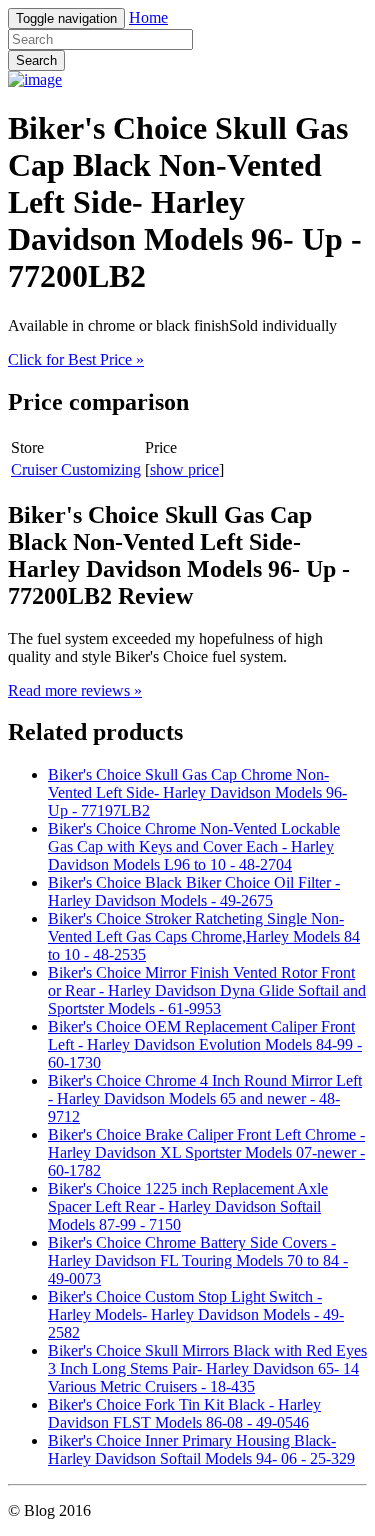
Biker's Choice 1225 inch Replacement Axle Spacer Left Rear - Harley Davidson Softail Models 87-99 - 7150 (188, 1206)
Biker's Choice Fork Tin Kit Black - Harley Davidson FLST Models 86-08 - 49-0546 (184, 1413)
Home (148, 17)
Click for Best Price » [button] (76, 359)
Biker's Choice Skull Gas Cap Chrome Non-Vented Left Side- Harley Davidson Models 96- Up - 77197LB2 (197, 792)
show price (184, 469)
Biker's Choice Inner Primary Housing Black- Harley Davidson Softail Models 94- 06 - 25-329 (201, 1449)
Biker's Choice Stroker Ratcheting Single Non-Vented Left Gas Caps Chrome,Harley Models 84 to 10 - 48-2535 (204, 936)
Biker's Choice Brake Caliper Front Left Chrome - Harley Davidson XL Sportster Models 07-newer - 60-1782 (206, 1152)
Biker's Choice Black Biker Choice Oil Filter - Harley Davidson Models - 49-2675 (194, 891)
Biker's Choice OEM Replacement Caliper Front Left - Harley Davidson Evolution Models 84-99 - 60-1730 (205, 1044)
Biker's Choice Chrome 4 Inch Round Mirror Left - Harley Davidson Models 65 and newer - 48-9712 (205, 1098)
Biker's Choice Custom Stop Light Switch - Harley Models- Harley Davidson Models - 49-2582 (196, 1314)
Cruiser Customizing (76, 469)
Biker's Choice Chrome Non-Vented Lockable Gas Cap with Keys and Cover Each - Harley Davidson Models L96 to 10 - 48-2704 (194, 846)
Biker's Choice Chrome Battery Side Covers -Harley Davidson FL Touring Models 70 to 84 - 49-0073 (198, 1260)
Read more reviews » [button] (75, 690)
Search (36, 60)
